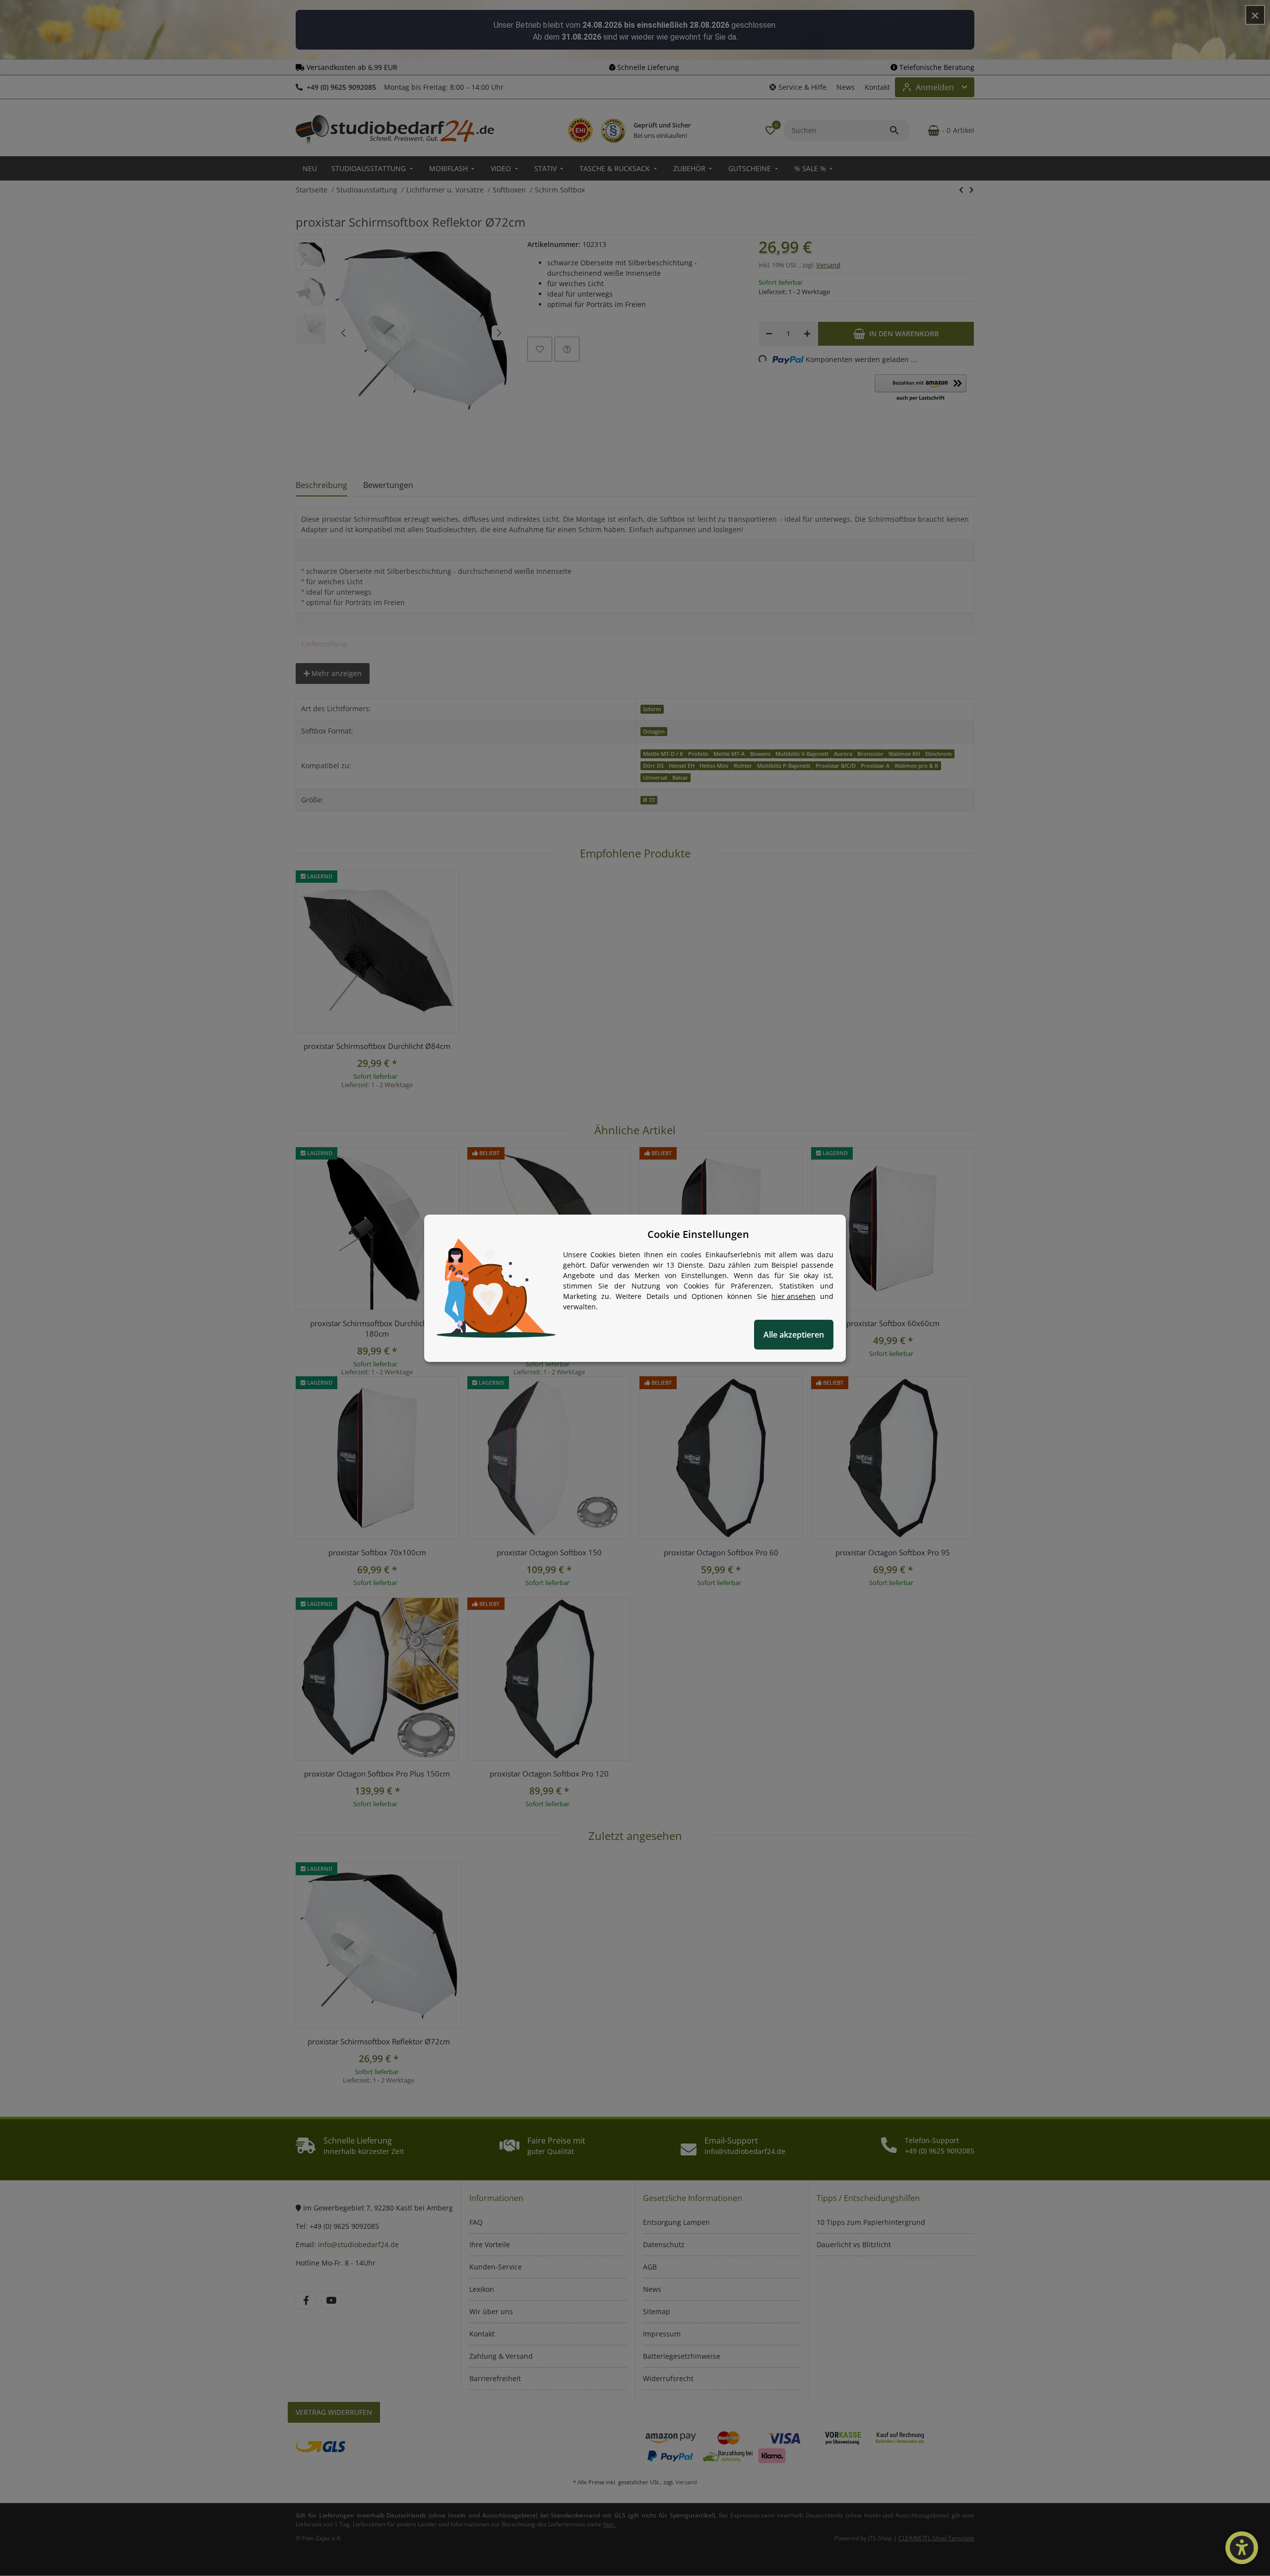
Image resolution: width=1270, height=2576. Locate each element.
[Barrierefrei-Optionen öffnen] (1242, 2548)
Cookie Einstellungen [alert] (698, 1234)
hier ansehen (794, 1296)
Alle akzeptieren (794, 1335)
